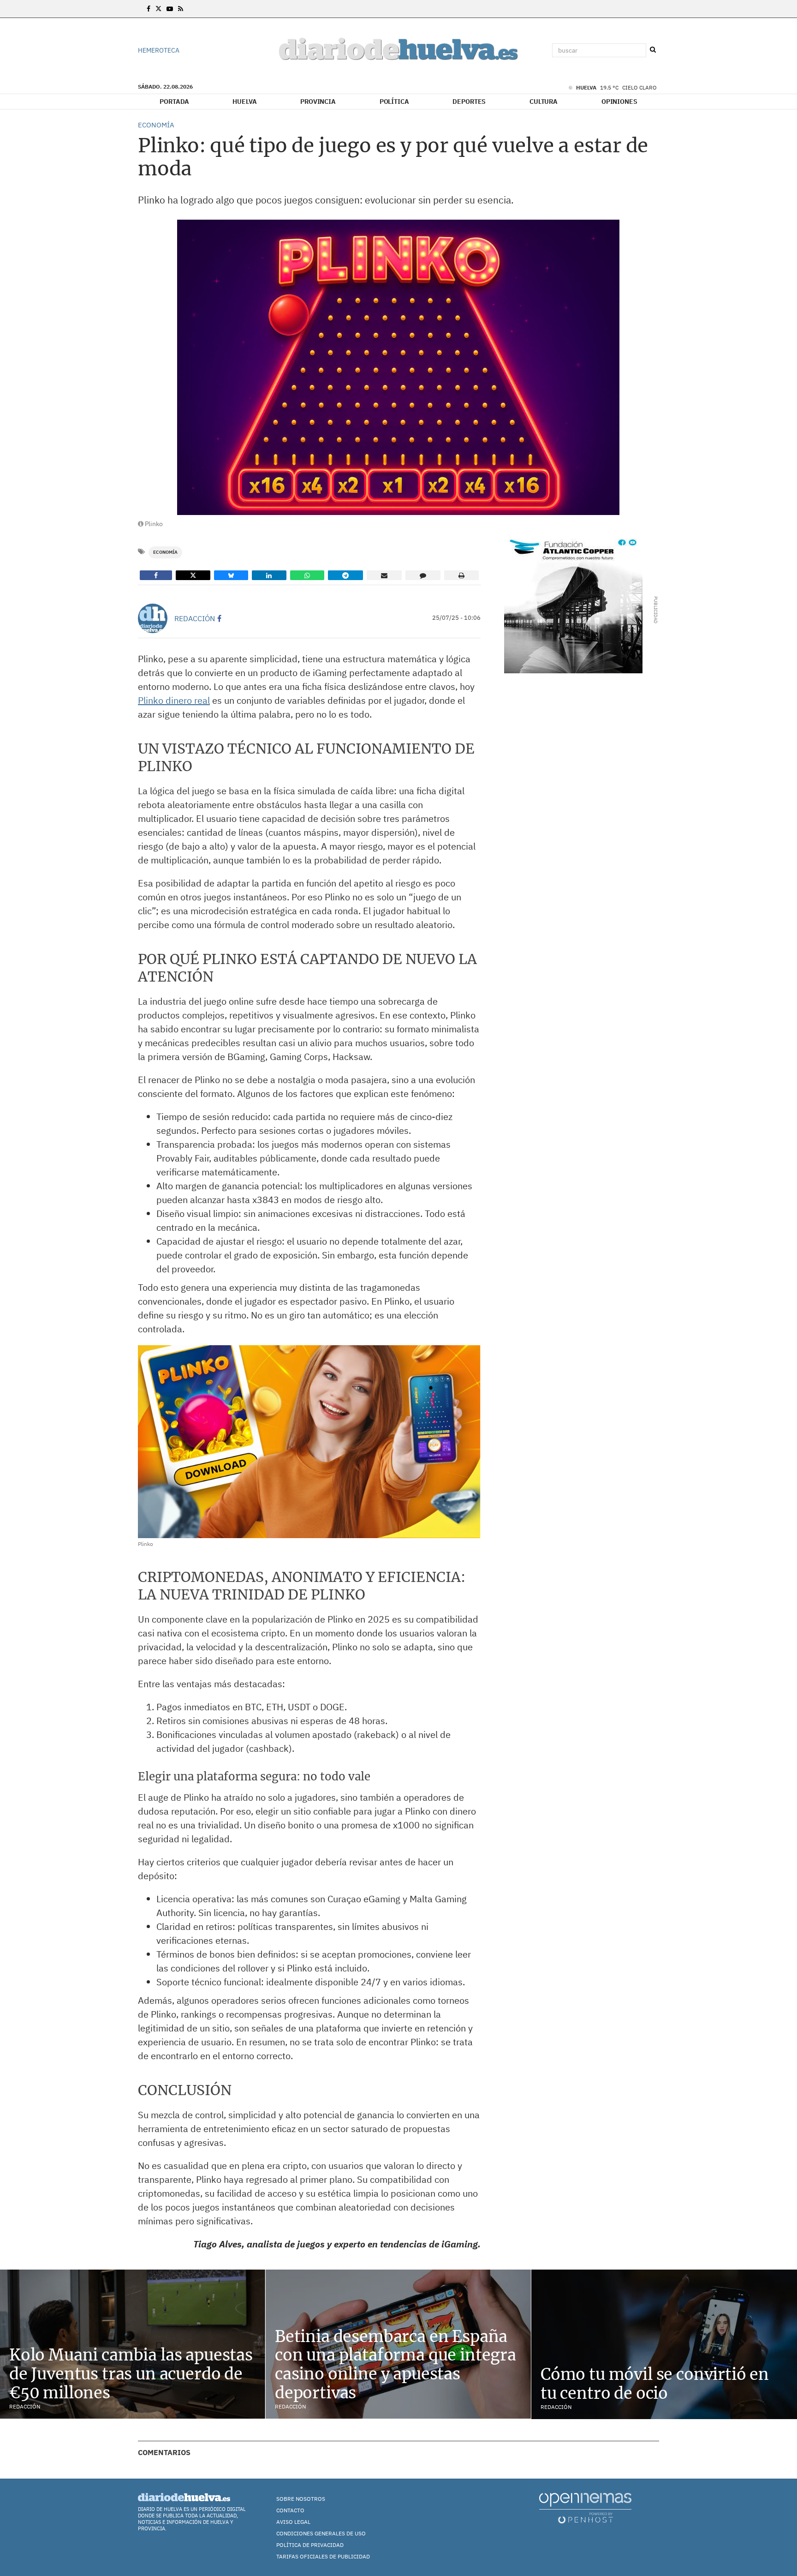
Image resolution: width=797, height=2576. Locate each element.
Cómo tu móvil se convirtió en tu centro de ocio (655, 2384)
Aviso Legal (293, 2522)
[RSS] (181, 9)
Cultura (544, 102)
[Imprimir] (461, 575)
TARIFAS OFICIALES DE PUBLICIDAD (323, 2556)
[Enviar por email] (384, 575)
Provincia (318, 102)
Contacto (290, 2510)
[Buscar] (653, 50)
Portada (174, 102)
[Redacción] (153, 618)
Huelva (244, 102)
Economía (165, 552)
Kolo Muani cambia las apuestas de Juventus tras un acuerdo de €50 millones (131, 2374)
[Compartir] (156, 575)
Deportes (469, 102)
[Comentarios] (423, 575)
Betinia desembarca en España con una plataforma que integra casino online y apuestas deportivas (396, 2365)
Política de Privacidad (310, 2545)
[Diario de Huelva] (398, 51)
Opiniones (619, 102)
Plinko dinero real (174, 700)
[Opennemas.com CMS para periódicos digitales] (585, 2507)
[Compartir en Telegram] (345, 575)
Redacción (195, 618)
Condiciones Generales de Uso (321, 2533)
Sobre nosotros (301, 2499)
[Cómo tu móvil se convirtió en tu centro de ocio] (664, 2344)
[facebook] (219, 618)
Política (394, 102)
